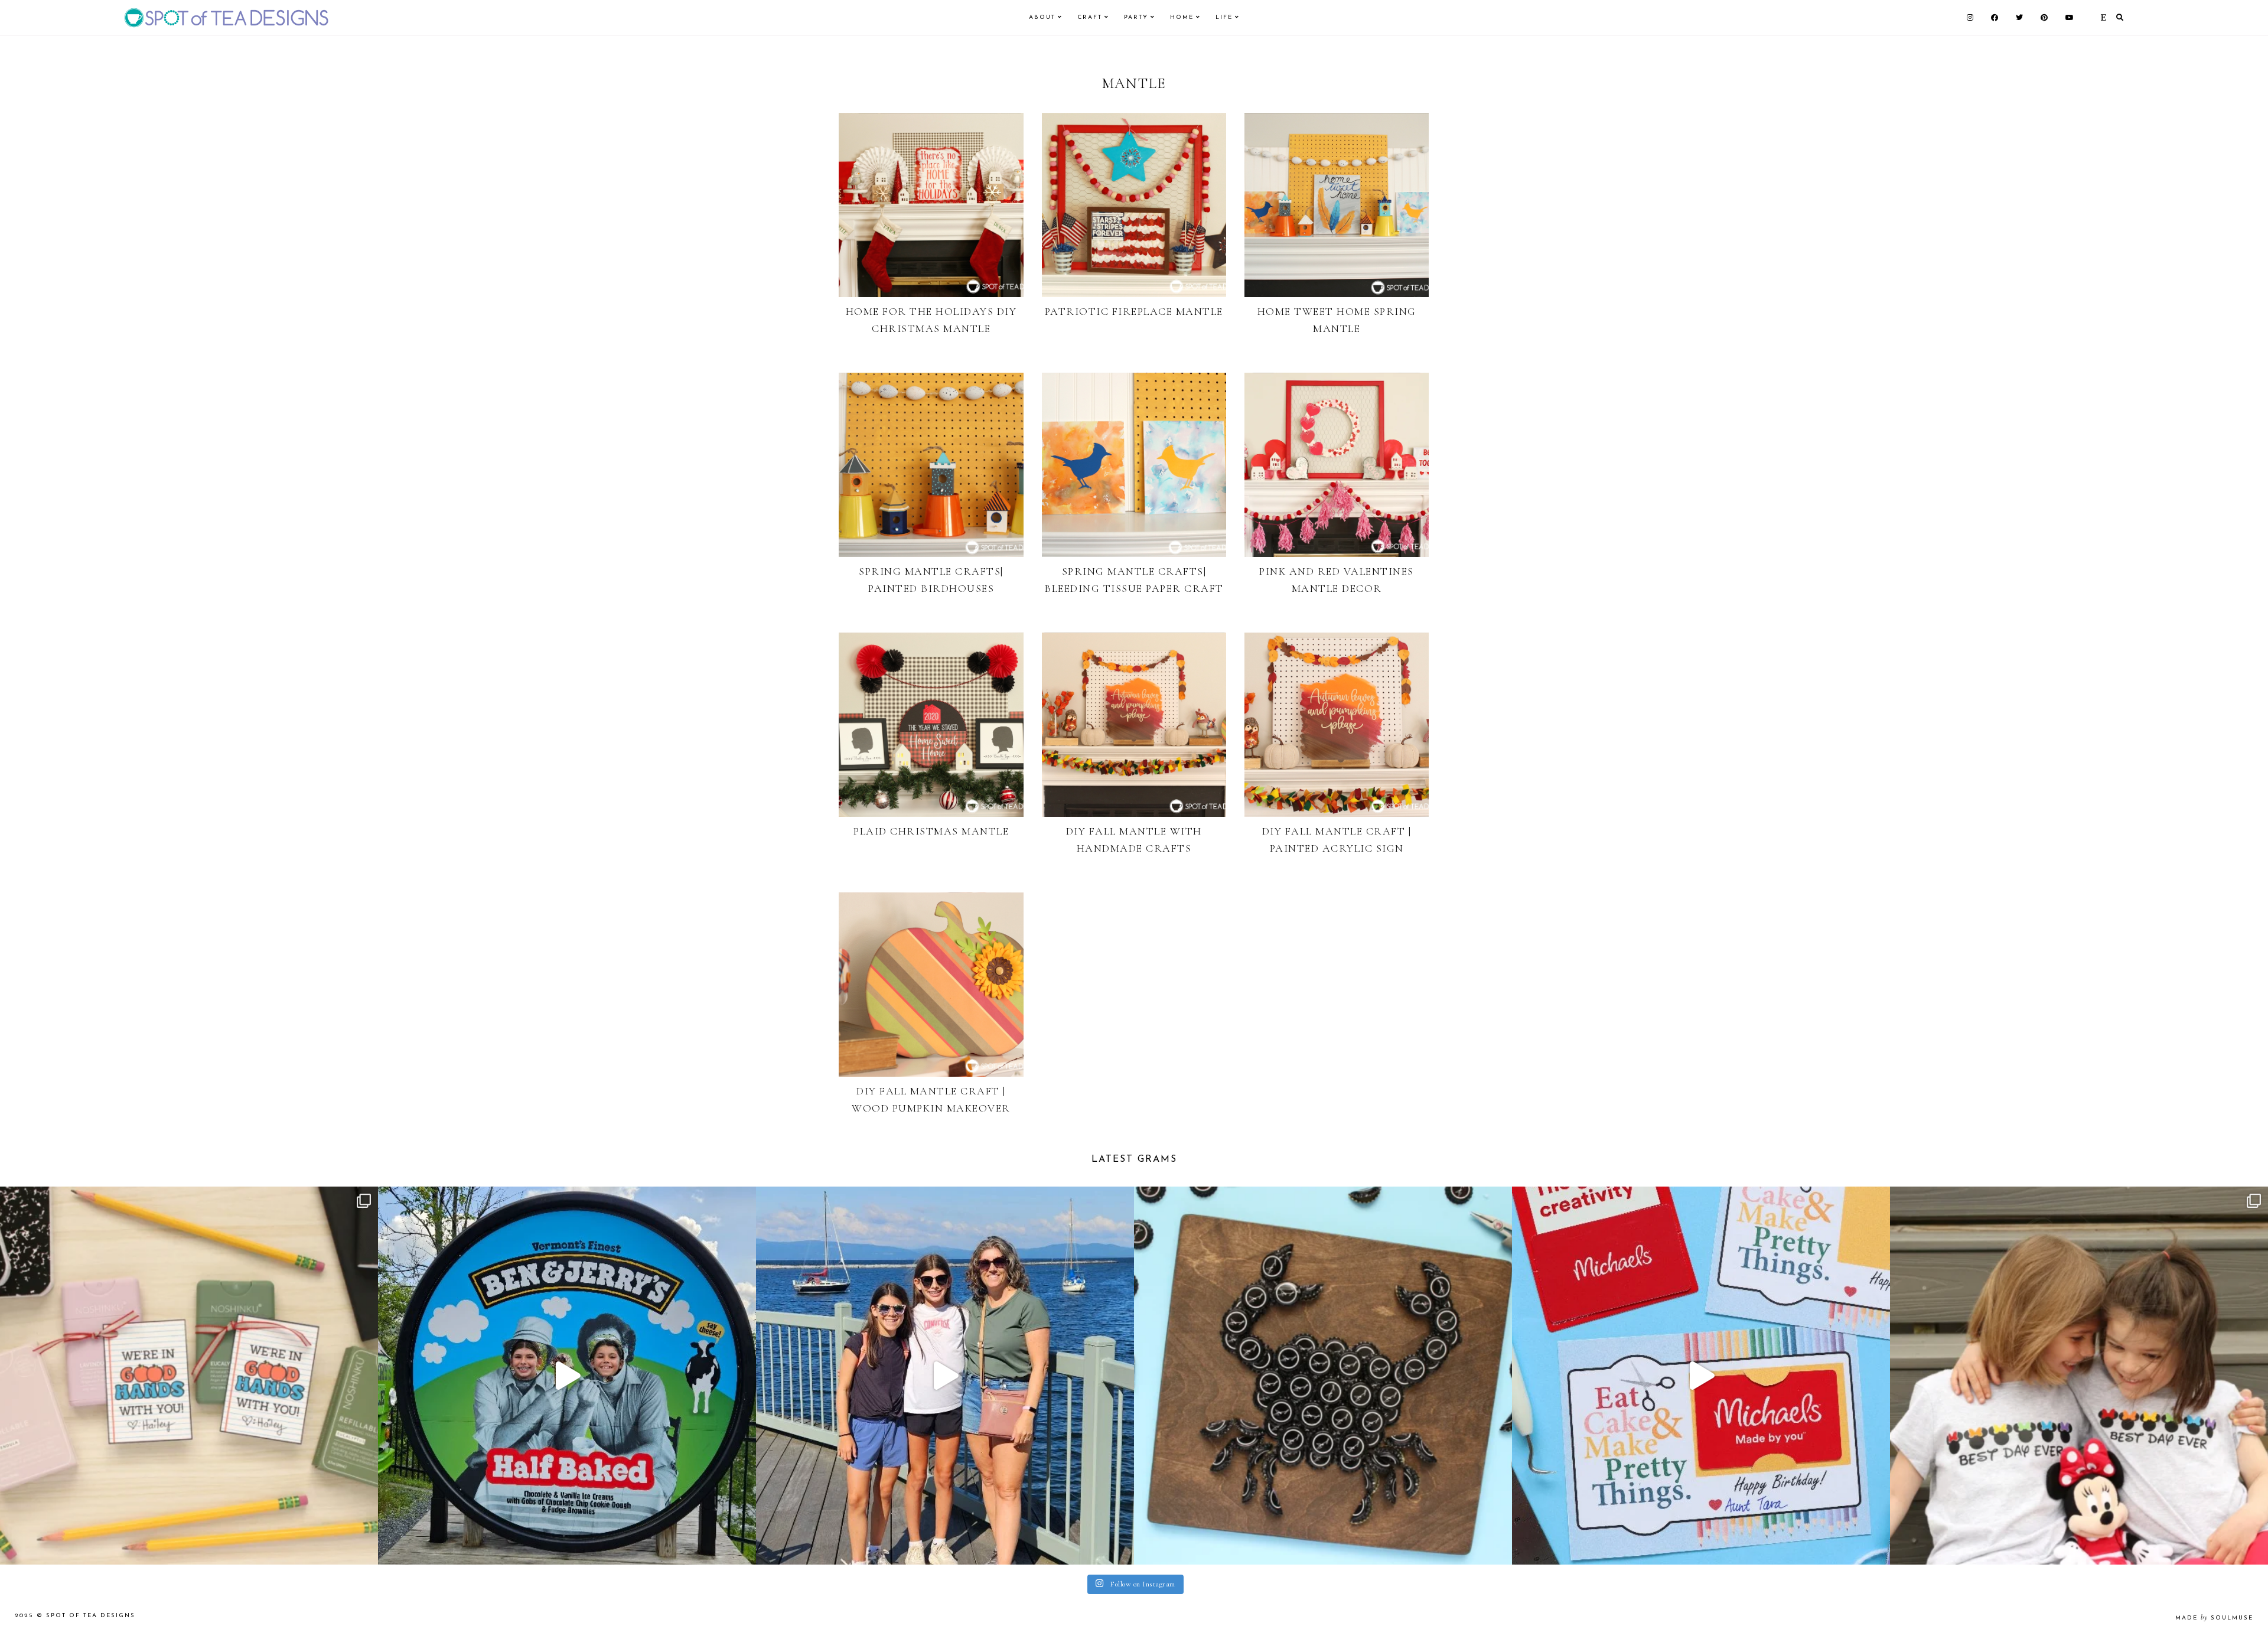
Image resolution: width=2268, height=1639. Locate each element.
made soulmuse (2214, 1618)
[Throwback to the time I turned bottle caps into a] (1323, 1376)
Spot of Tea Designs (91, 1616)
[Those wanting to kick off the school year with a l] (189, 1376)
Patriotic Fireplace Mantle (1134, 311)
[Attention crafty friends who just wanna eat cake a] (1701, 1376)
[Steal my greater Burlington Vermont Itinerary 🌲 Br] (945, 1376)
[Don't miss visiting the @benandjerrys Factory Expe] (567, 1376)
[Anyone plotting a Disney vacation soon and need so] (2079, 1376)
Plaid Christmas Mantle (931, 831)
